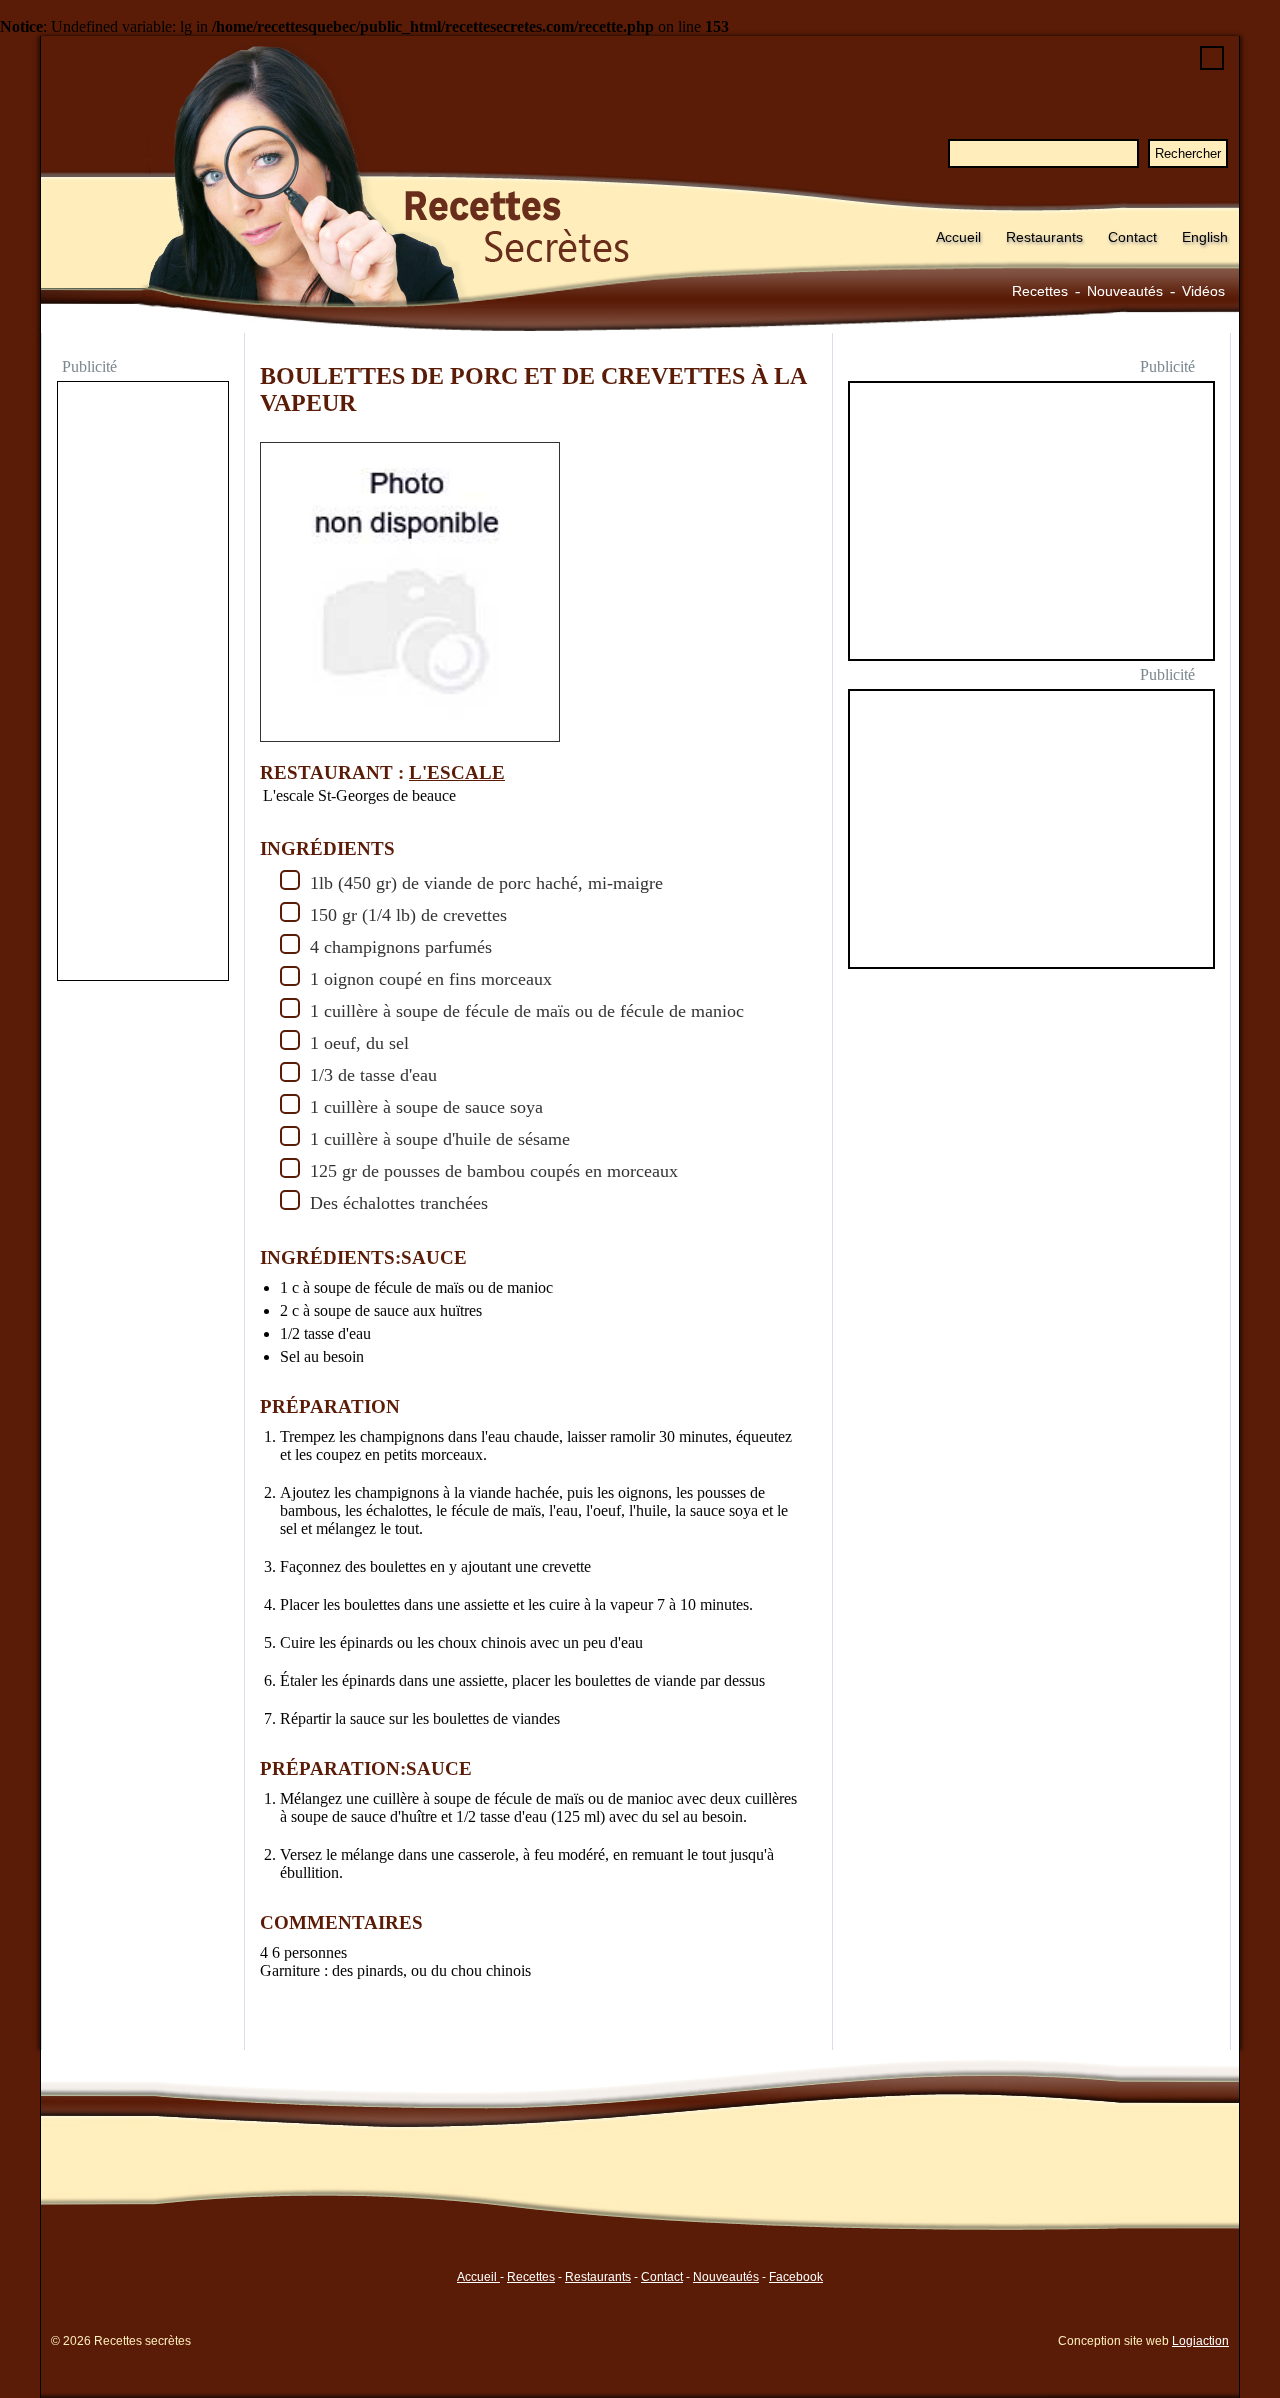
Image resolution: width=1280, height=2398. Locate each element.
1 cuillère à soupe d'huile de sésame (440, 1139)
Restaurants (1044, 237)
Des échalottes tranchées (399, 1203)
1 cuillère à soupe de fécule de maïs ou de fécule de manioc (527, 1011)
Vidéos (1203, 291)
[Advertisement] (143, 683)
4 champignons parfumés (401, 947)
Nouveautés (1125, 291)
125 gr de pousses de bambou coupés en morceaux (494, 1171)
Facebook (796, 2277)
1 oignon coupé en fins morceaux (431, 979)
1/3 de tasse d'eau (373, 1075)
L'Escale (457, 772)
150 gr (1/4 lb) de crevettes (408, 915)
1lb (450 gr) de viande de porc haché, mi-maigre (486, 883)
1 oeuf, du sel (359, 1043)
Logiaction (1200, 2341)
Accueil (958, 237)
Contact (1132, 237)
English (1205, 237)
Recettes (1040, 291)
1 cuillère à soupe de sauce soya (426, 1107)
